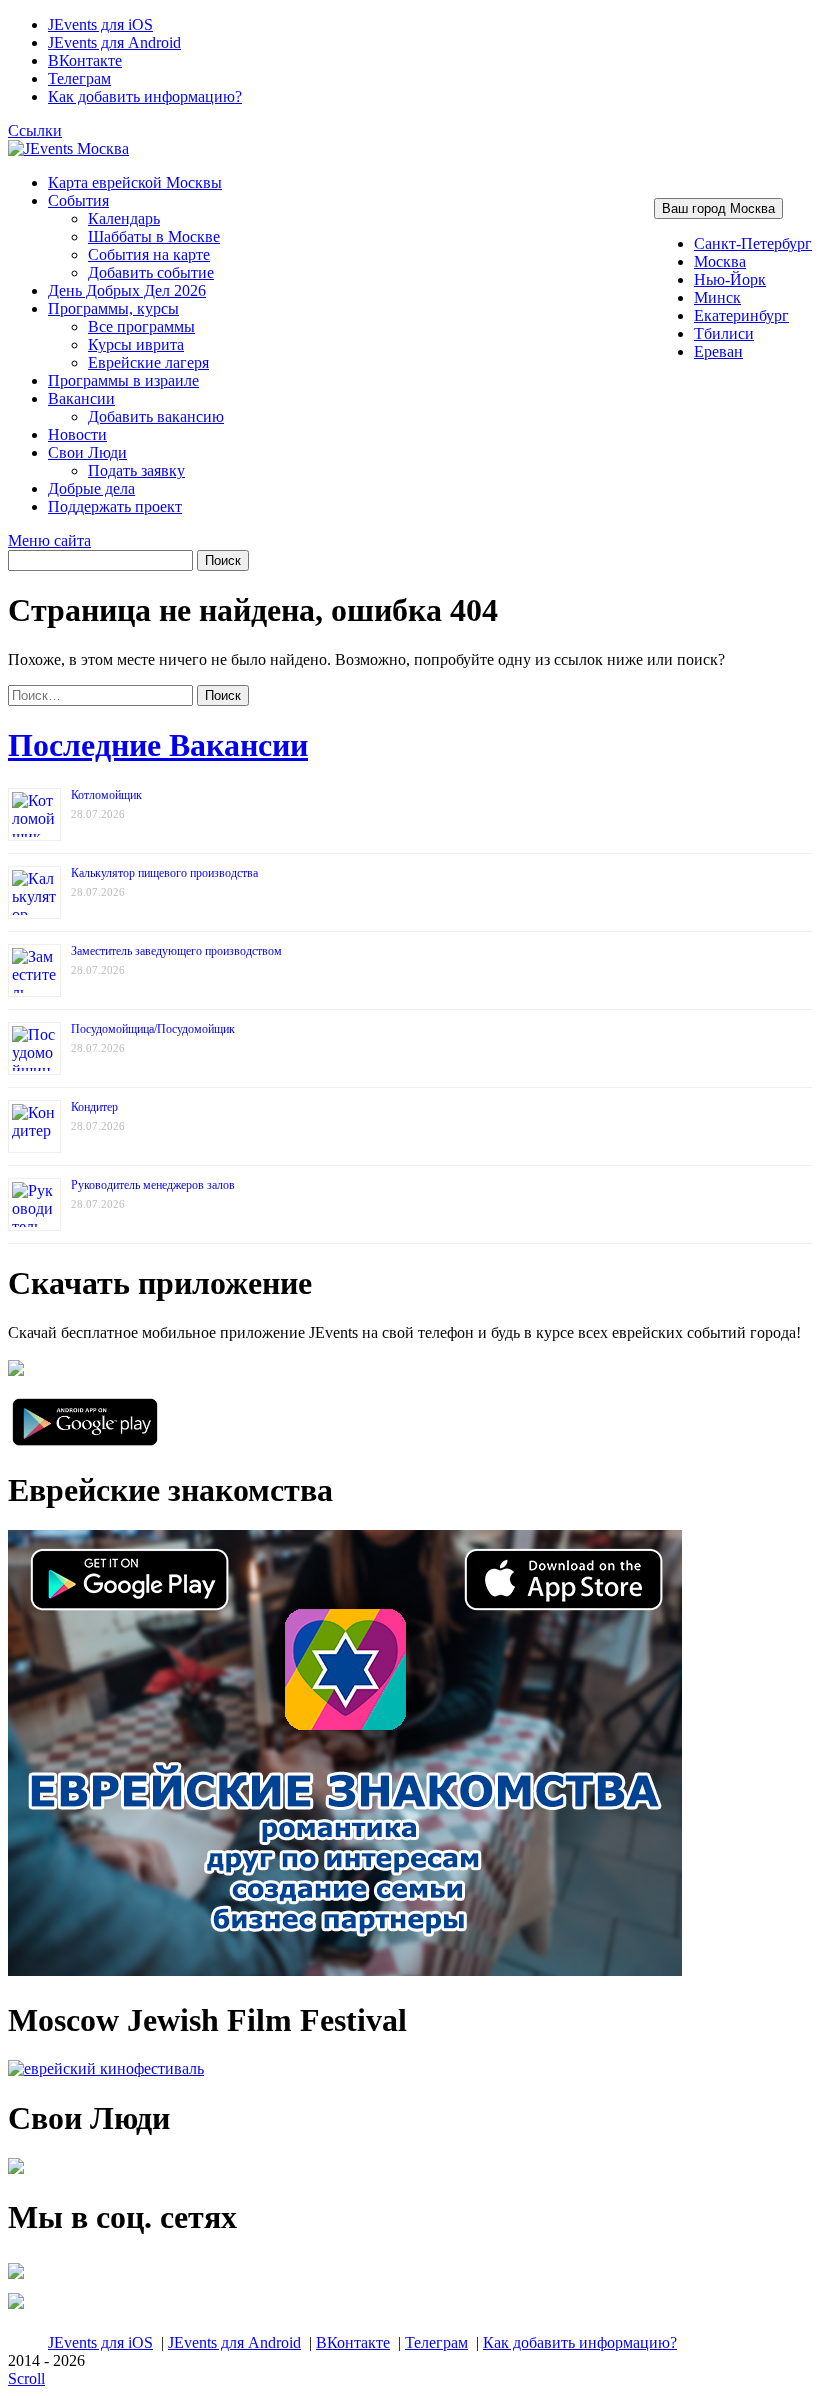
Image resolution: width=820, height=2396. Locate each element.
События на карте (149, 254)
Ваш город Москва (718, 208)
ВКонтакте (85, 60)
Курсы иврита (136, 344)
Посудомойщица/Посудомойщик (153, 1029)
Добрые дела (91, 488)
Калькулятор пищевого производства (164, 873)
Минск (717, 297)
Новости (77, 434)
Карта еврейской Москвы (135, 182)
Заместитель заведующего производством (176, 951)
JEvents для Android (114, 42)
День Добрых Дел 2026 (127, 290)
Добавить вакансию (156, 416)
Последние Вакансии (158, 745)
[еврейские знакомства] (345, 1970)
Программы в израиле (123, 380)
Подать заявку (136, 470)
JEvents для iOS (100, 24)
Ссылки (35, 130)
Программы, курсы (113, 308)
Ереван (718, 351)
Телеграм (79, 78)
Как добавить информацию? (145, 96)
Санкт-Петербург (753, 243)
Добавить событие (151, 272)
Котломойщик (106, 795)
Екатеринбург (741, 315)
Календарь (124, 218)
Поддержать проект (115, 506)
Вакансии (81, 398)
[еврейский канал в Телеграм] (16, 2278)
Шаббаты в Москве (154, 236)
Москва (720, 261)
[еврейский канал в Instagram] (16, 2308)
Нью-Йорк (730, 279)
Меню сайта (49, 540)
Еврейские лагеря (148, 362)
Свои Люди (87, 452)
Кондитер (94, 1107)
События (78, 200)
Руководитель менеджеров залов (153, 1185)
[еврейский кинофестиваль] (106, 2068)
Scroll (26, 2378)
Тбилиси (724, 333)
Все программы (141, 326)
